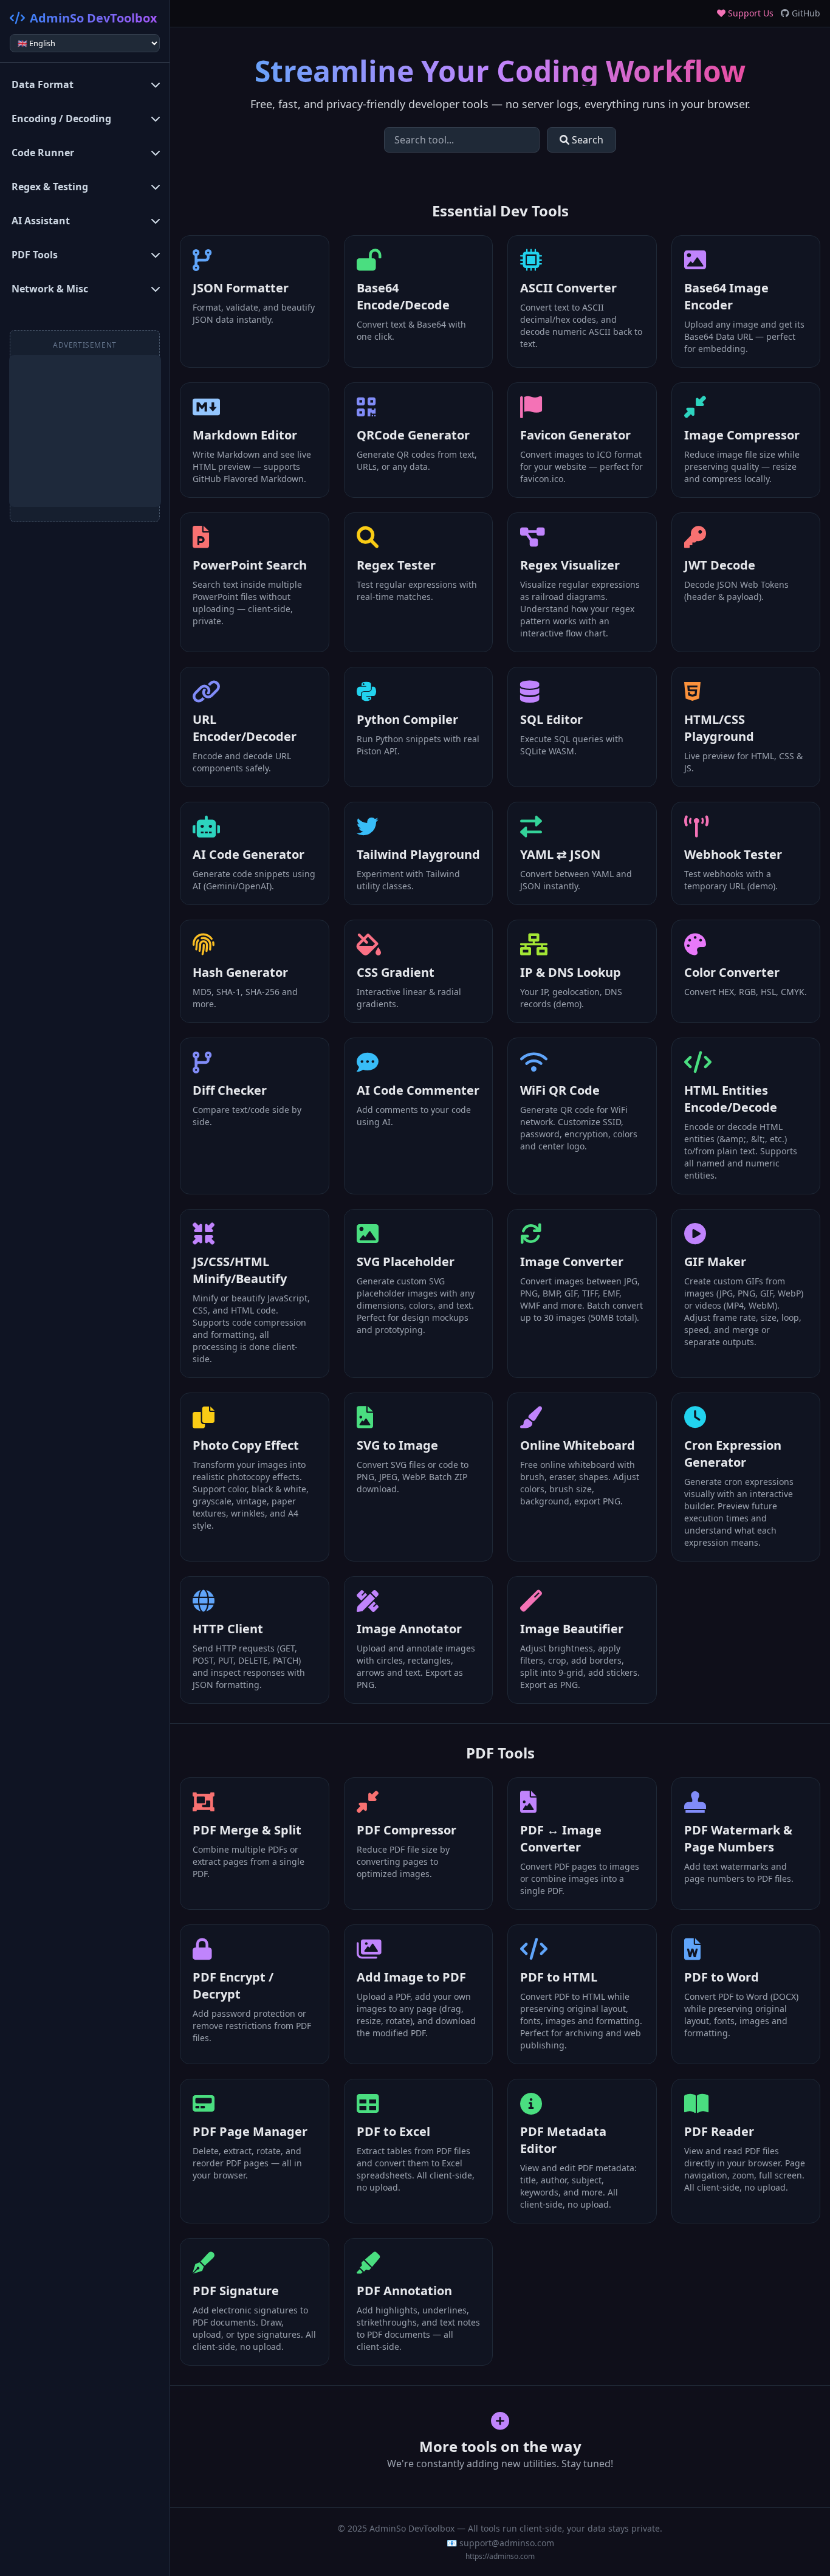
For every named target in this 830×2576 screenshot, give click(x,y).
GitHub (805, 13)
